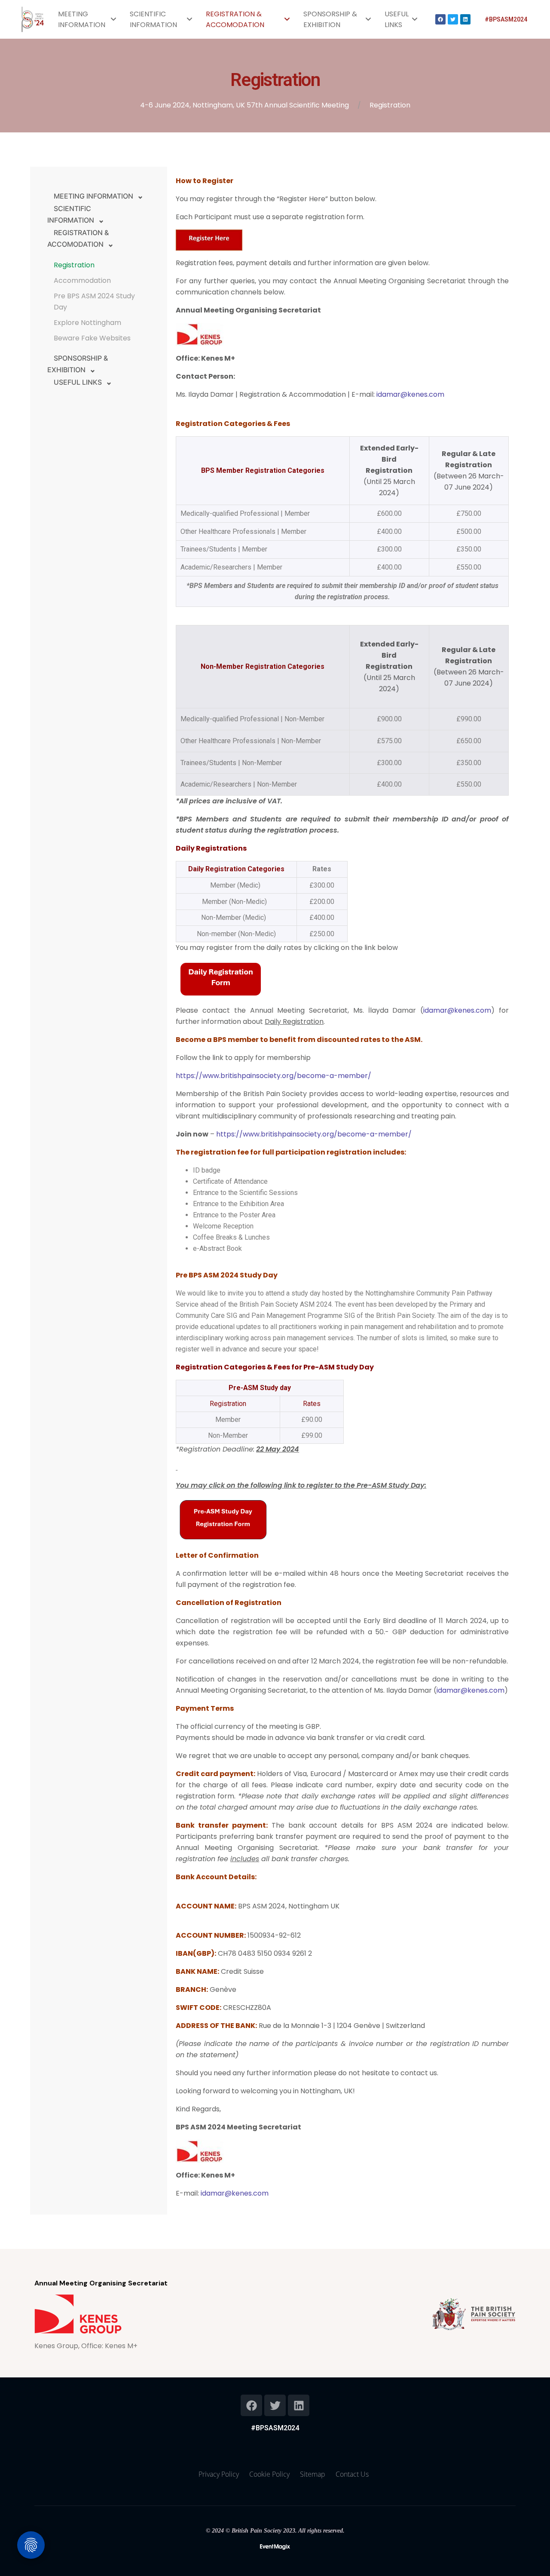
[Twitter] (453, 19)
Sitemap (313, 2474)
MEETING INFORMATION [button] (93, 196)
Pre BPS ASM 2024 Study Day (94, 302)
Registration (74, 265)
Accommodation (82, 280)
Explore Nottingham (87, 323)
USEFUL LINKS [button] (78, 382)
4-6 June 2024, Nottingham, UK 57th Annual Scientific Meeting (244, 105)
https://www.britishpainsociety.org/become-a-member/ (273, 1076)
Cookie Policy (269, 2474)
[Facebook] (440, 19)
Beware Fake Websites (92, 338)
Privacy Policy (219, 2474)
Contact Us (352, 2474)
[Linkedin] (465, 19)
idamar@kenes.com (410, 394)
